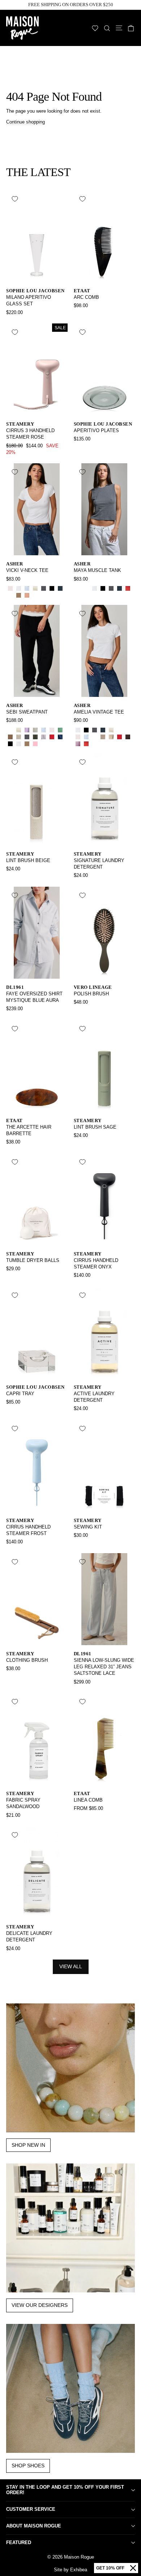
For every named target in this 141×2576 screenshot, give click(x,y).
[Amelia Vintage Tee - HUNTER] (119, 730)
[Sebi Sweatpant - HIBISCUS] (52, 737)
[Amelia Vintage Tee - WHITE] (78, 730)
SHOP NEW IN (28, 2145)
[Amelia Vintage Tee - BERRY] (78, 744)
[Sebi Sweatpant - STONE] (19, 737)
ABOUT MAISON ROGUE (34, 2526)
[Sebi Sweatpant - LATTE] (10, 737)
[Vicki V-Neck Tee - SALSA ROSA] (10, 588)
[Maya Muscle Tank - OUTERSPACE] (119, 588)
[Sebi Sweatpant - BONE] (19, 730)
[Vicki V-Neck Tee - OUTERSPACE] (60, 588)
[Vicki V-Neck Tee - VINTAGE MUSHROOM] (19, 595)
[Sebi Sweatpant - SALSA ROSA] (52, 730)
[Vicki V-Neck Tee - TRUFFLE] (44, 595)
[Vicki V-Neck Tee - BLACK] (52, 588)
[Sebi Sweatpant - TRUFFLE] (52, 744)
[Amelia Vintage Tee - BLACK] (86, 730)
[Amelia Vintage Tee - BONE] (111, 730)
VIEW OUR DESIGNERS (40, 2305)
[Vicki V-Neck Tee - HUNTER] (10, 595)
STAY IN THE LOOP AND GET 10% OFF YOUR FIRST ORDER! (65, 2490)
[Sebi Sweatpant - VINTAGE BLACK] (27, 737)
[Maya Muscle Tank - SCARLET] (128, 588)
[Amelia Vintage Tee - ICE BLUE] (86, 737)
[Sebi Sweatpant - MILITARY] (35, 737)
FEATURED (19, 2542)
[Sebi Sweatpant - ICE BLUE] (44, 730)
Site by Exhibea (70, 2570)
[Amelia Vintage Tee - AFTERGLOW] (111, 737)
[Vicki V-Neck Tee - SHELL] (27, 595)
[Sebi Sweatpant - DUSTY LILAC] (44, 737)
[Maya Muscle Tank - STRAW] (78, 588)
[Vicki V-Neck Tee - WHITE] (19, 588)
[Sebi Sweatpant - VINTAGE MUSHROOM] (27, 744)
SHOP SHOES (28, 2466)
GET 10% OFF (110, 2568)
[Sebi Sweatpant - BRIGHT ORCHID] (27, 730)
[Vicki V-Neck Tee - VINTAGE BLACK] (44, 588)
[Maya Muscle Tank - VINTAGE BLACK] (111, 588)
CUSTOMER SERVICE (31, 2509)
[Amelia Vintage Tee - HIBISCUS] (119, 737)
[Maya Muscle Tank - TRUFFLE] (78, 595)
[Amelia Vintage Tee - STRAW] (128, 730)
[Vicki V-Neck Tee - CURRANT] (35, 595)
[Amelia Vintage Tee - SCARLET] (86, 744)
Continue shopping (25, 122)
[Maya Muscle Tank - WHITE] (95, 588)
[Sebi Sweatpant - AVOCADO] (60, 730)
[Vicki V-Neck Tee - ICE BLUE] (27, 588)
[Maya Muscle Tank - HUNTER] (86, 588)
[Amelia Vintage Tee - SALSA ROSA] (78, 737)
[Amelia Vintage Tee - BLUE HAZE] (95, 737)
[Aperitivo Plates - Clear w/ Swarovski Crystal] (86, 449)
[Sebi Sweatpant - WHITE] (19, 744)
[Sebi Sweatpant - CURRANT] (44, 744)
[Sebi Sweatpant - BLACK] (10, 744)
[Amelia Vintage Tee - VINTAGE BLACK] (95, 730)
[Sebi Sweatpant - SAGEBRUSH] (35, 730)
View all (71, 1966)
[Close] (133, 2568)
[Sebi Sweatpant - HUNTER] (10, 730)
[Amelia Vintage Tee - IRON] (128, 737)
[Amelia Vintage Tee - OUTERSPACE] (103, 730)
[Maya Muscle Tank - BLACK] (103, 588)
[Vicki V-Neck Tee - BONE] (35, 588)
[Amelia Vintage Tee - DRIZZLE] (103, 737)
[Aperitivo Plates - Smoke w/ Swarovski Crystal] (78, 449)
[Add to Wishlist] (15, 199)
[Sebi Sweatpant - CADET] (60, 737)
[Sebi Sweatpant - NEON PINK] (35, 744)
